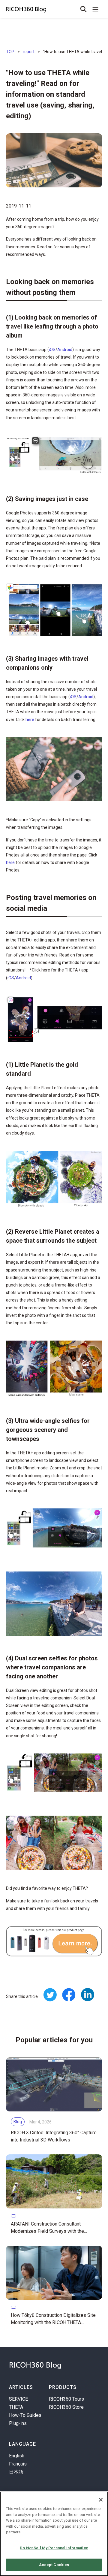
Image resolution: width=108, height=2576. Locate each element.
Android (65, 350)
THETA (16, 2407)
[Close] (101, 2500)
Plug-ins (18, 2423)
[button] (95, 9)
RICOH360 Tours (66, 2399)
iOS (52, 350)
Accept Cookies (54, 2565)
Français (18, 2464)
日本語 (16, 2472)
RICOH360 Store (66, 2407)
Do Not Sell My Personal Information (54, 2548)
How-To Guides (25, 2415)
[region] (54, 2534)
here (30, 720)
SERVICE (18, 2399)
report (29, 52)
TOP (10, 52)
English (17, 2456)
